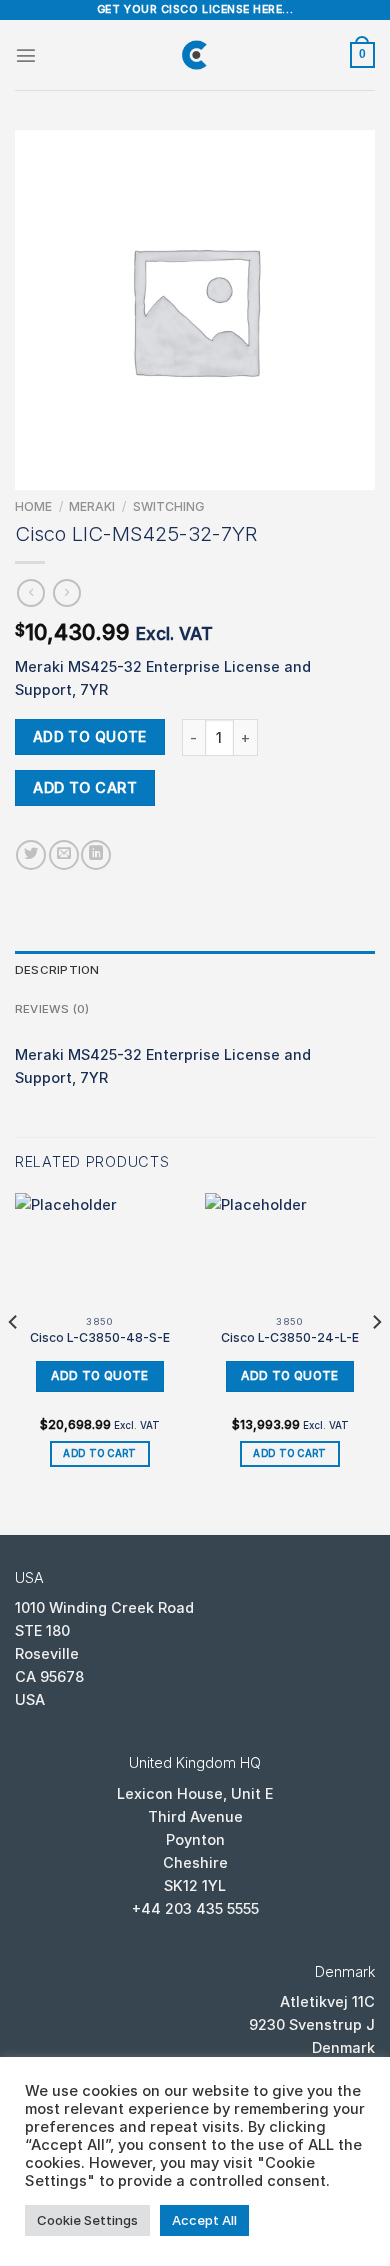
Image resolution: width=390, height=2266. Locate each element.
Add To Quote (90, 736)
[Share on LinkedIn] (96, 855)
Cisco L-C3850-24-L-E (290, 1337)
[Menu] (26, 55)
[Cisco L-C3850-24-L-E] (290, 1250)
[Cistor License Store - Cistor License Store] (195, 55)
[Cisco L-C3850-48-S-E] (100, 1250)
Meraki (92, 506)
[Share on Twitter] (31, 855)
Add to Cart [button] (99, 1453)
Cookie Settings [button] (87, 2220)
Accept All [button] (204, 2220)
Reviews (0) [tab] (52, 1009)
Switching (168, 506)
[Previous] (14, 1362)
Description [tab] (57, 970)
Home (33, 506)
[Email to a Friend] (64, 855)
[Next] (376, 1362)
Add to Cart (85, 787)
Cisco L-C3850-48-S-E (100, 1337)
